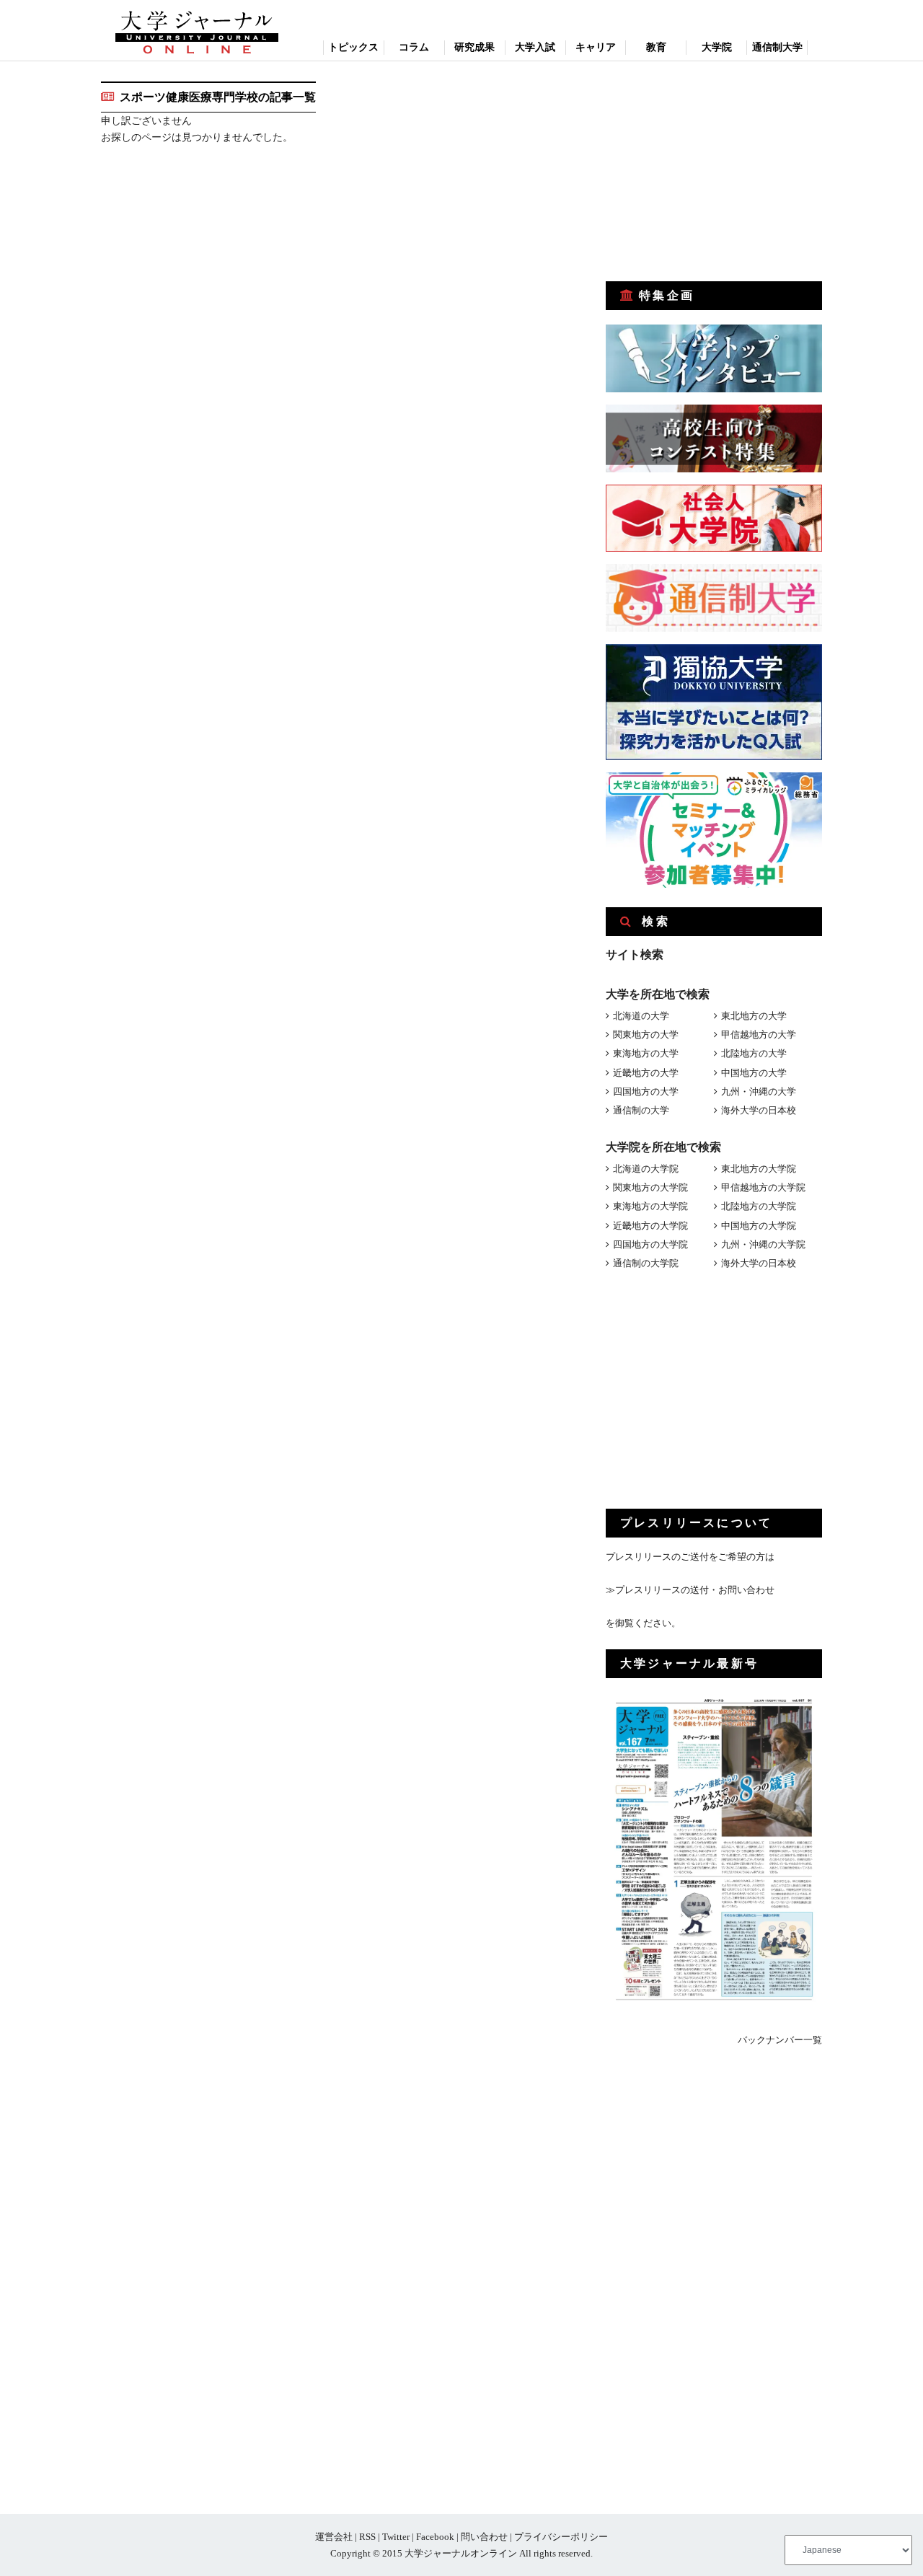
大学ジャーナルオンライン (461, 2553)
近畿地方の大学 (646, 1073)
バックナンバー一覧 (780, 2040)
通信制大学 (777, 47)
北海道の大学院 (646, 1169)
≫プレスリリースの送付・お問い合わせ (690, 1590)
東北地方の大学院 (759, 1169)
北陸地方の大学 (754, 1053)
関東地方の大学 (646, 1035)
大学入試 (535, 47)
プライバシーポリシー (561, 2537)
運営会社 (334, 2537)
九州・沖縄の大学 (759, 1091)
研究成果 (474, 47)
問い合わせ (484, 2537)
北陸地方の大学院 (759, 1206)
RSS (367, 2537)
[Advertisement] (714, 172)
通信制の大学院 (646, 1263)
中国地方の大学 (754, 1073)
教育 (656, 47)
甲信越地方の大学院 (763, 1187)
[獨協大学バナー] (714, 757)
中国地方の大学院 (759, 1226)
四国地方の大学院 (650, 1244)
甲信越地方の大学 (759, 1035)
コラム (414, 47)
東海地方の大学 (646, 1053)
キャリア (596, 47)
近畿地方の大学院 (650, 1226)
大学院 (717, 47)
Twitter (396, 2537)
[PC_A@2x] (714, 885)
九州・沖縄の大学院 (763, 1244)
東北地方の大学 (754, 1016)
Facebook (435, 2537)
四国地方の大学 (646, 1091)
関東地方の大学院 (650, 1187)
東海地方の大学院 (650, 1206)
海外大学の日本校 (759, 1110)
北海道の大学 (641, 1016)
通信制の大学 (641, 1110)
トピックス (353, 47)
